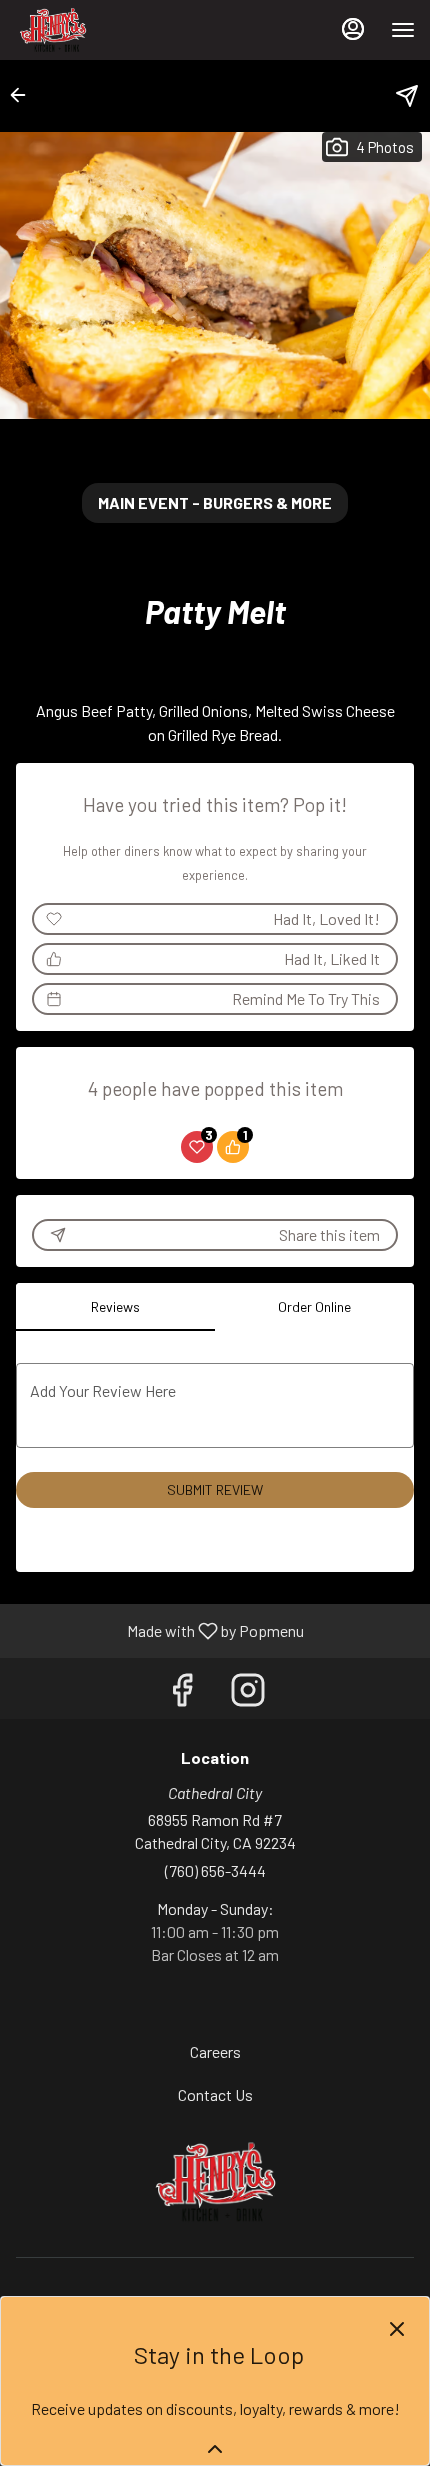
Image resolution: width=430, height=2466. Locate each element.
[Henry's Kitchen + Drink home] (105, 30)
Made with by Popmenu (159, 1630)
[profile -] (353, 29)
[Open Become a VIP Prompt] (215, 2449)
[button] (24, 95)
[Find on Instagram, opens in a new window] (248, 1693)
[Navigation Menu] (403, 30)
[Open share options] (407, 96)
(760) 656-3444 (215, 1870)
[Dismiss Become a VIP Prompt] (397, 2329)
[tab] (115, 1307)
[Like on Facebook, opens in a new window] (182, 1693)
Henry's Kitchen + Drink (215, 2182)
